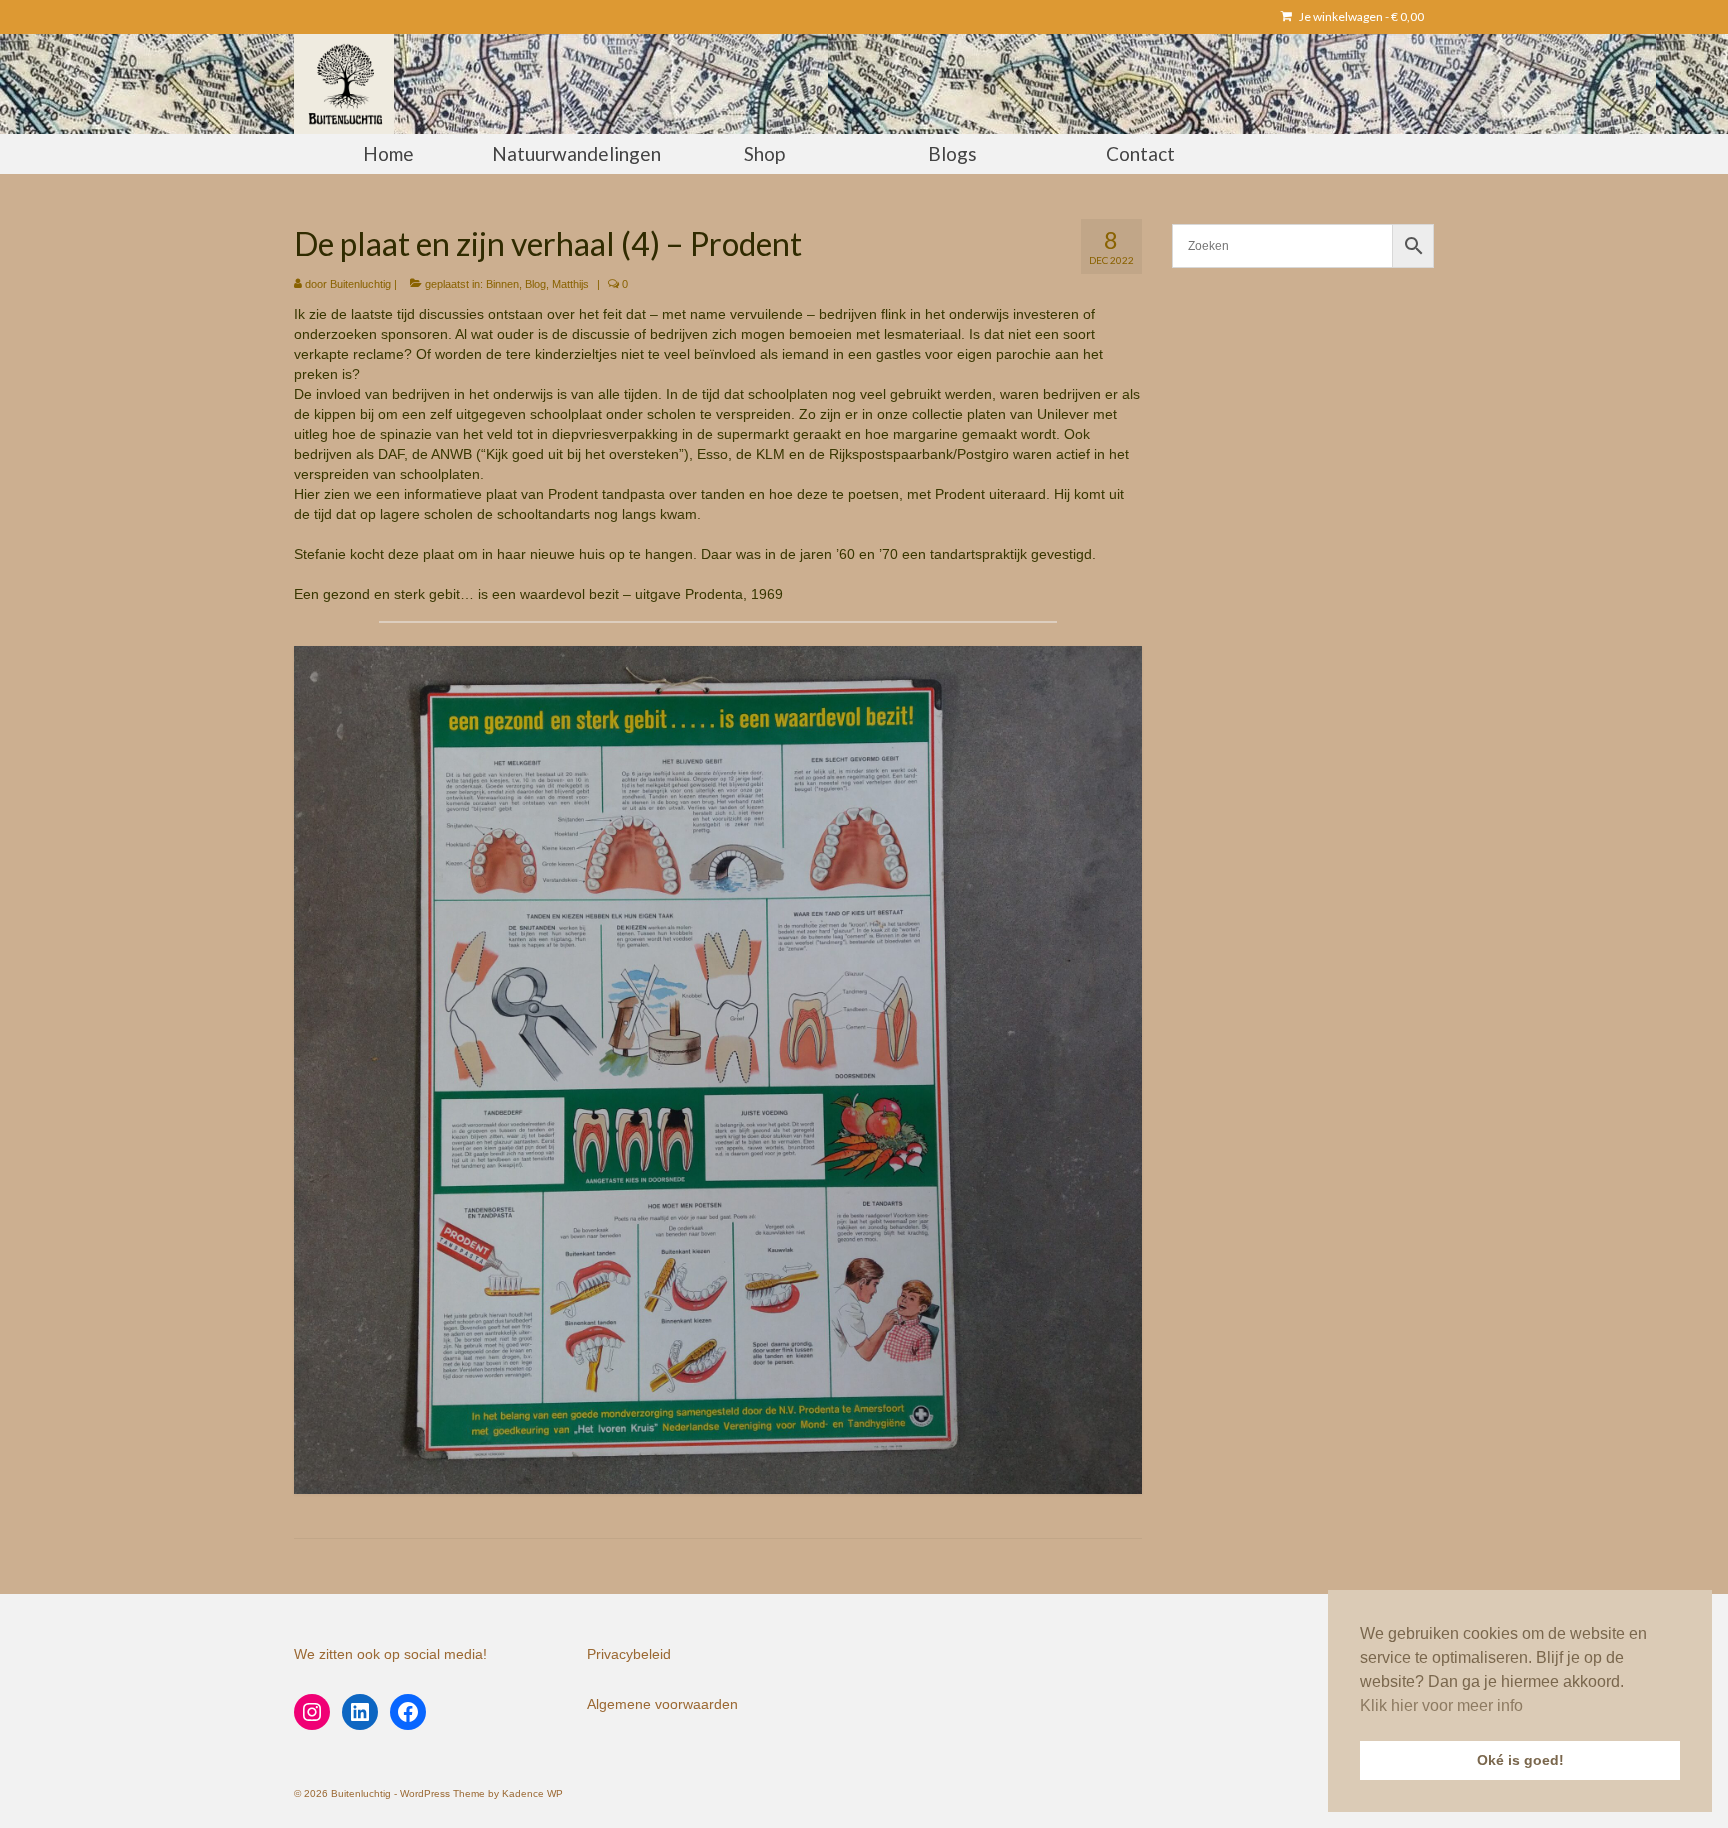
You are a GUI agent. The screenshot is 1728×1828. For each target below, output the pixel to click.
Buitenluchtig (360, 284)
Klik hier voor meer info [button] (1441, 1705)
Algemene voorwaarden (662, 1704)
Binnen (502, 284)
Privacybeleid (629, 1654)
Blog (535, 284)
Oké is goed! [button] (1520, 1760)
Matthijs (570, 284)
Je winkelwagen (1360, 16)
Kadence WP (532, 1793)
